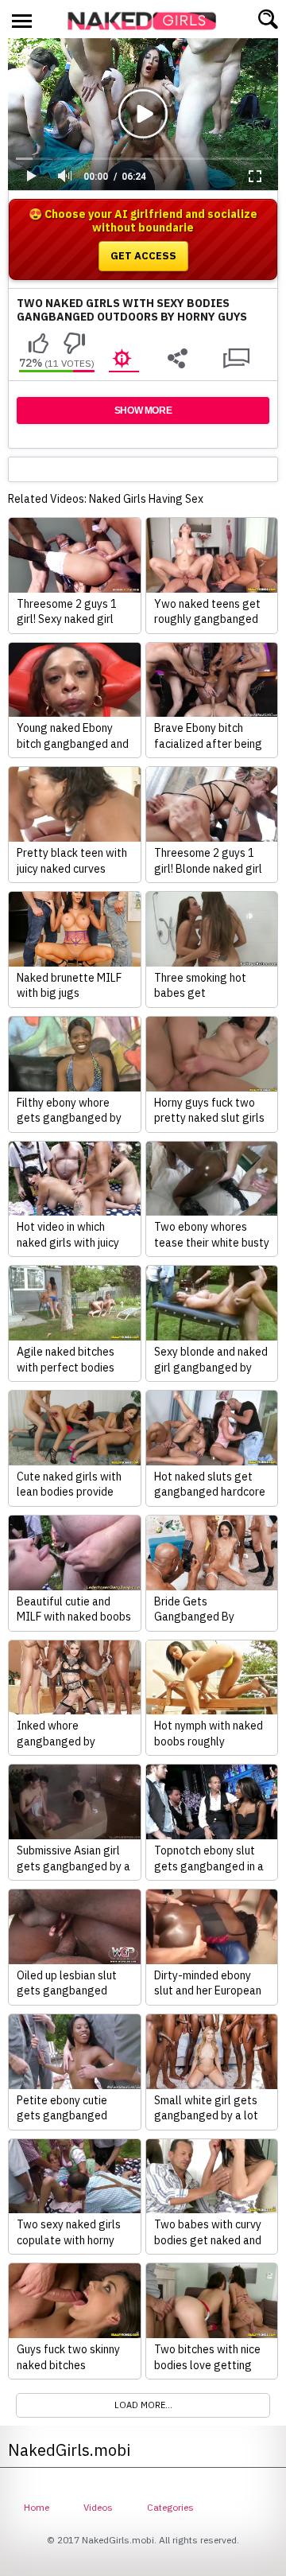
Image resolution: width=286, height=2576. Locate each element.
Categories (170, 2507)
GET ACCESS (143, 256)
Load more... (143, 2405)
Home (37, 2507)
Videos (98, 2507)
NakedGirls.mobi (147, 21)
